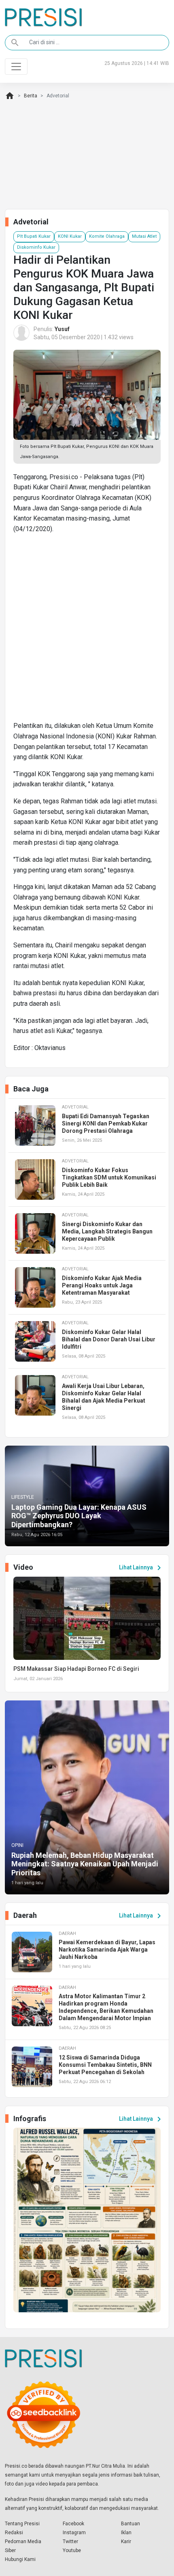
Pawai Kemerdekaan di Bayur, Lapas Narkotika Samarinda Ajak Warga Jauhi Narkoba (107, 1950)
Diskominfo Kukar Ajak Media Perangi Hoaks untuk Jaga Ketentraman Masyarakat (102, 1285)
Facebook (73, 2524)
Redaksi (14, 2533)
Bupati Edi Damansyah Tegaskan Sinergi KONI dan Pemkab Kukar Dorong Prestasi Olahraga (106, 1123)
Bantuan (130, 2524)
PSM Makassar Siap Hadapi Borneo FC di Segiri (76, 1669)
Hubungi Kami (20, 2559)
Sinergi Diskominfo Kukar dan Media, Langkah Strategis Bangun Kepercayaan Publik (107, 1231)
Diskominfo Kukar (36, 247)
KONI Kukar (70, 236)
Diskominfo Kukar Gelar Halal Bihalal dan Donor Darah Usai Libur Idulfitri (109, 1339)
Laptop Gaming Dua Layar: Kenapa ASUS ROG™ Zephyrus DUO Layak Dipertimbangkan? (79, 1516)
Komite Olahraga (107, 236)
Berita (31, 96)
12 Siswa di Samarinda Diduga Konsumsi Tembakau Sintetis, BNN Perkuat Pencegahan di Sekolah (105, 2065)
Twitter (70, 2542)
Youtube (72, 2550)
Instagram (74, 2533)
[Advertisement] (87, 631)
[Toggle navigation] (16, 67)
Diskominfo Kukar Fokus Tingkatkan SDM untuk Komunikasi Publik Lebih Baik (109, 1177)
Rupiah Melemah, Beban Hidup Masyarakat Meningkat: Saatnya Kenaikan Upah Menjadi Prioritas (85, 1864)
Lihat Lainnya (141, 1568)
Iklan (126, 2533)
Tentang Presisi (22, 2524)
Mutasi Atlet (144, 236)
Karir (126, 2542)
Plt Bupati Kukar (34, 236)
